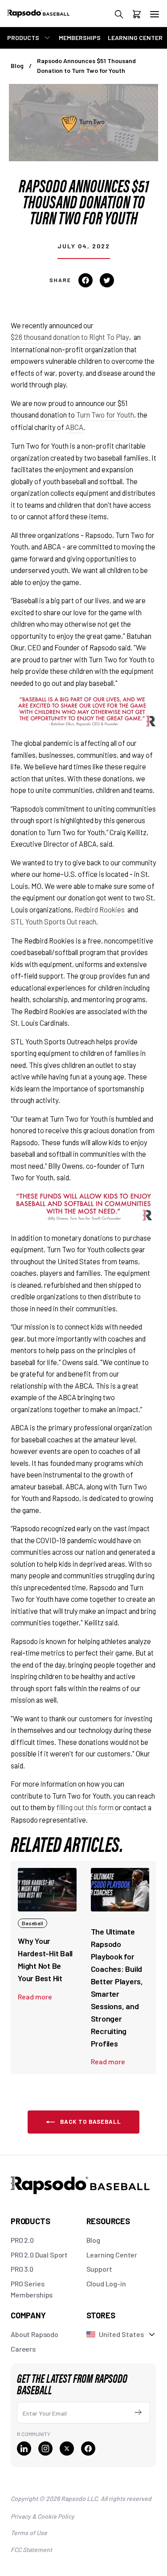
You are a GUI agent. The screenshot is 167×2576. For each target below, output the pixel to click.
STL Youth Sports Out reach (53, 921)
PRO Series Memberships (32, 2289)
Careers (23, 2349)
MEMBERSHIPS (80, 38)
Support (99, 2269)
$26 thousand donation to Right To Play (70, 337)
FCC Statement (31, 2550)
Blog (17, 66)
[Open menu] (155, 14)
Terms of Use (29, 2533)
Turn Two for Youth (105, 414)
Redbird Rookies (101, 909)
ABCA (74, 427)
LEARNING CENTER (135, 38)
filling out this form (85, 1807)
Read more (35, 1997)
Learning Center (112, 2255)
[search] (119, 16)
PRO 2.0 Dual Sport (39, 2255)
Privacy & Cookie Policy (43, 2516)
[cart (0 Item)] (137, 16)
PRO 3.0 (22, 2269)
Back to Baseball (90, 2122)
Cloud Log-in (106, 2283)
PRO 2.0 (22, 2240)
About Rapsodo (35, 2334)
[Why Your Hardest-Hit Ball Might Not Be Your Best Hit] (47, 1890)
